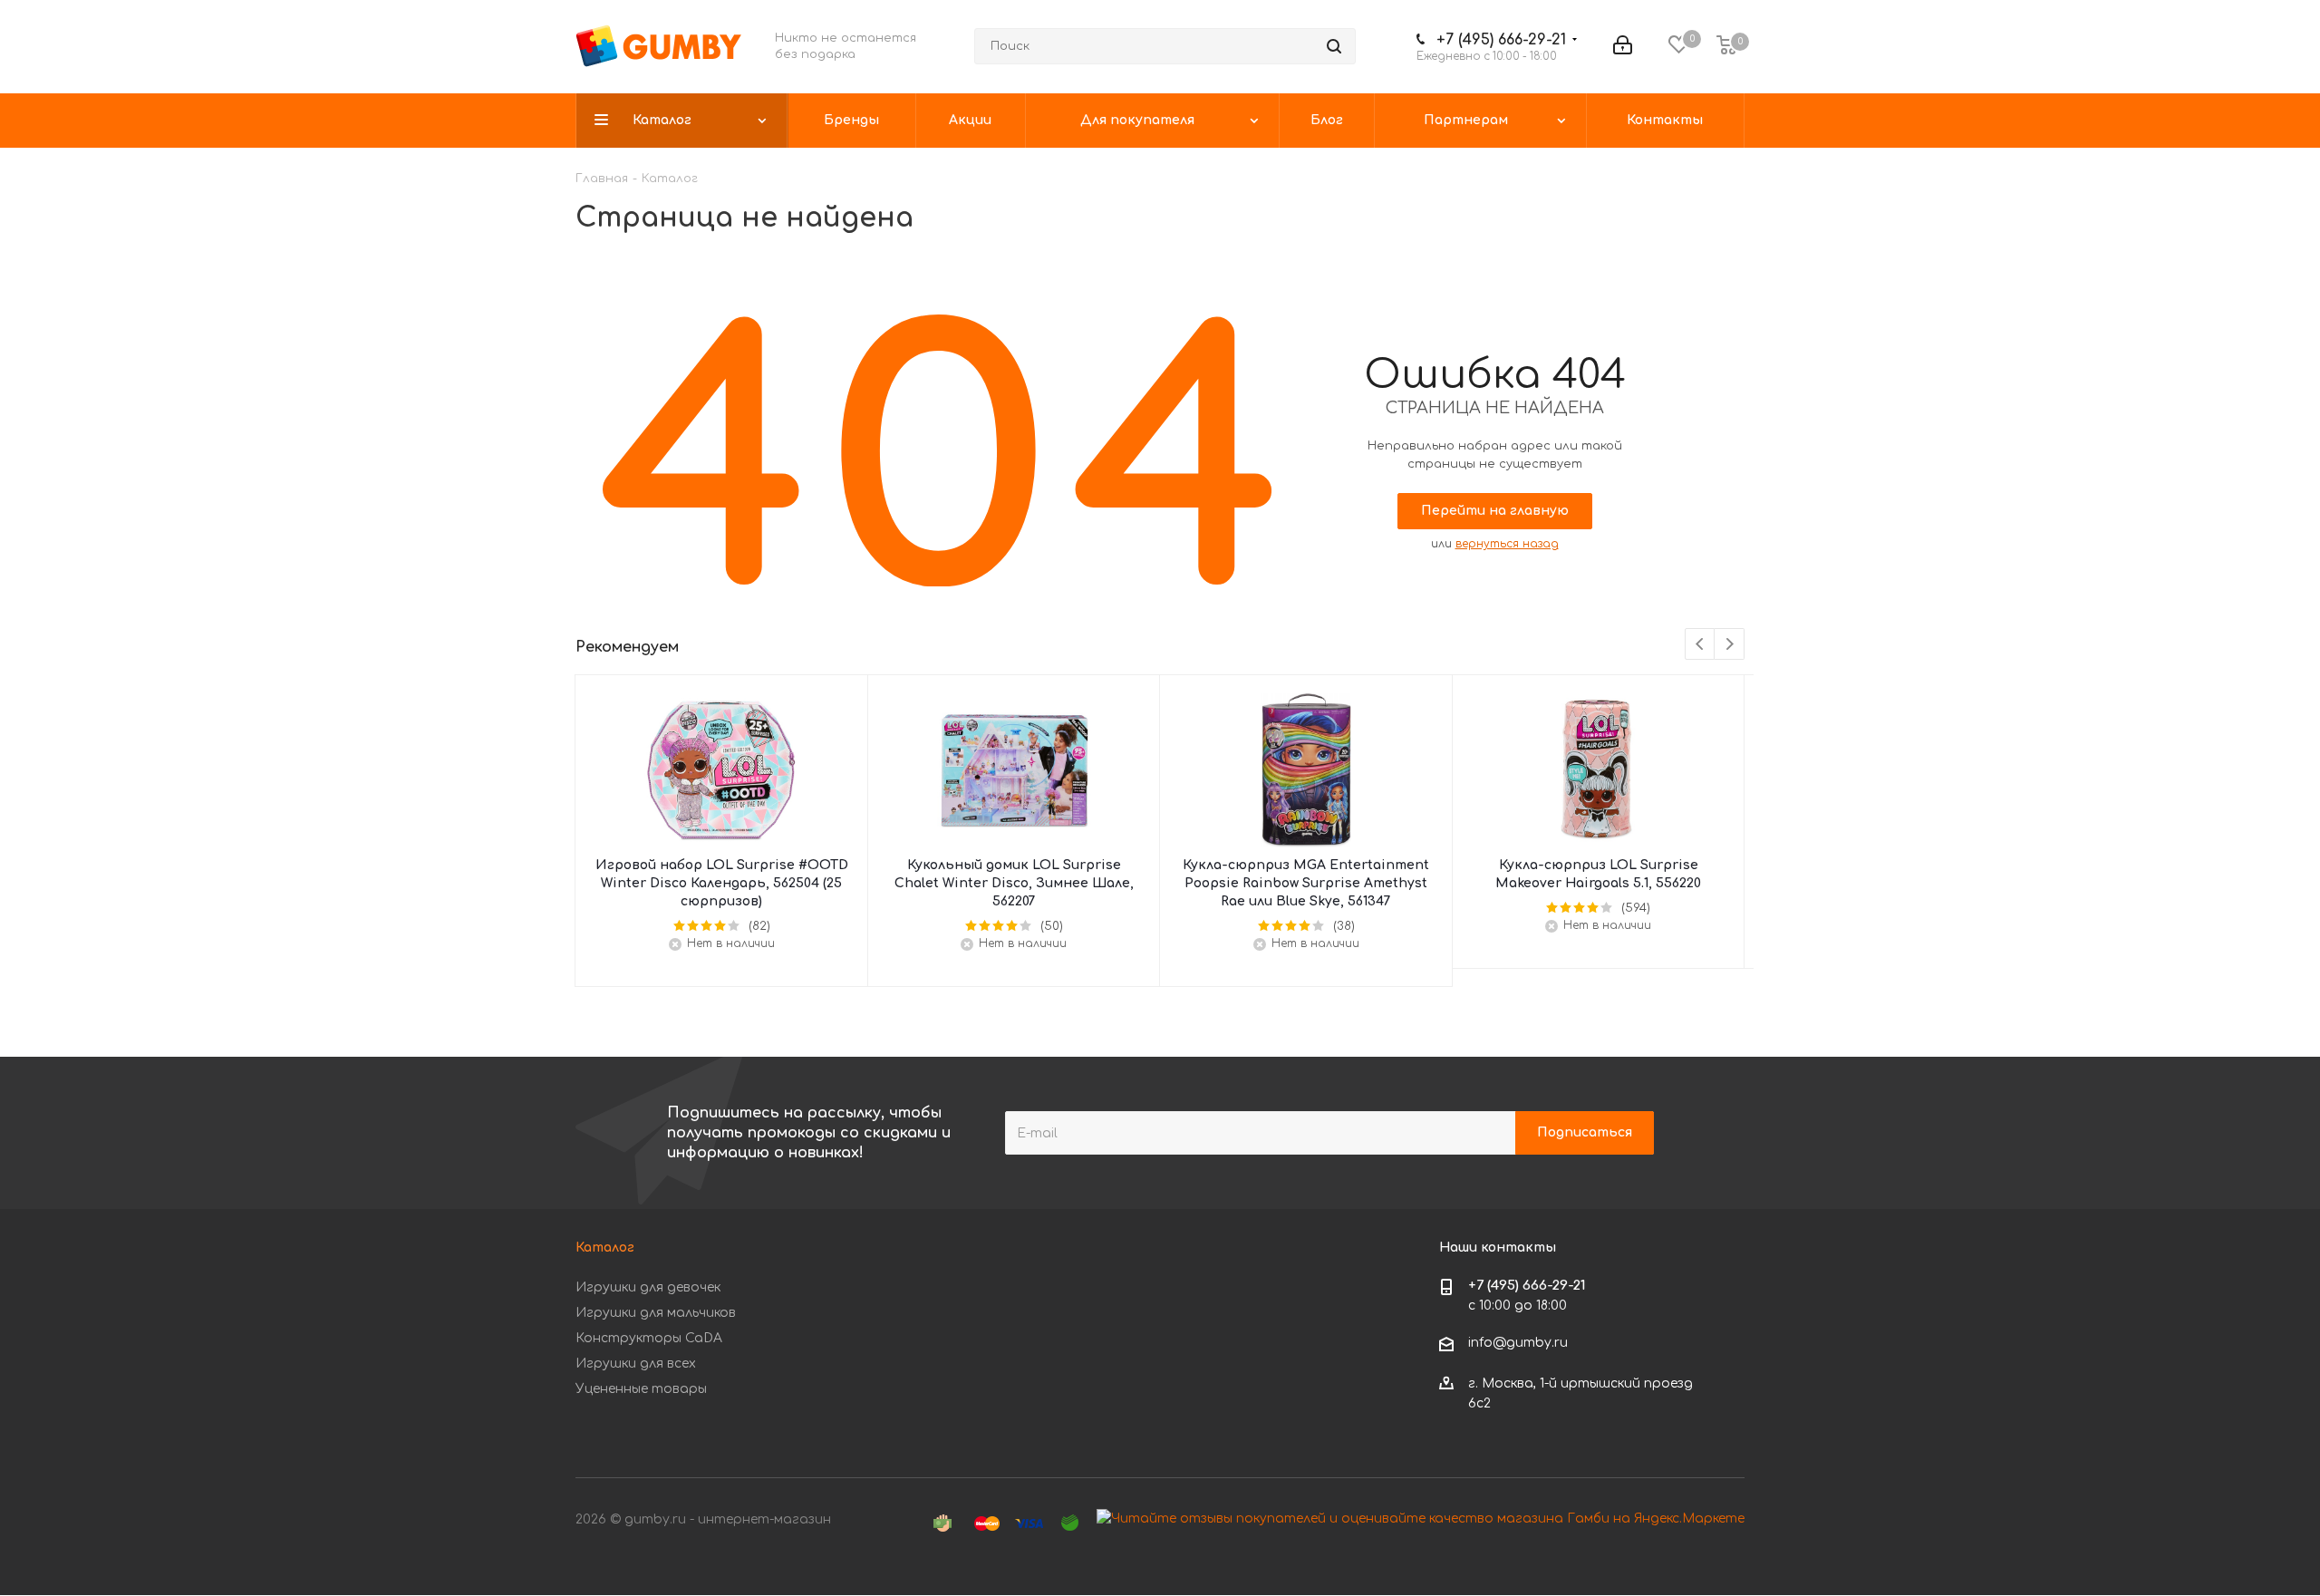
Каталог (605, 1248)
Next (1730, 645)
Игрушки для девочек (648, 1287)
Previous (1701, 645)
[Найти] (1334, 46)
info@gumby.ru (1518, 1344)
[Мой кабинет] (1623, 46)
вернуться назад (1507, 544)
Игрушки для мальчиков (656, 1313)
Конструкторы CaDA (649, 1338)
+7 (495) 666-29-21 (1501, 40)
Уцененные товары (641, 1389)
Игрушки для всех (636, 1364)
